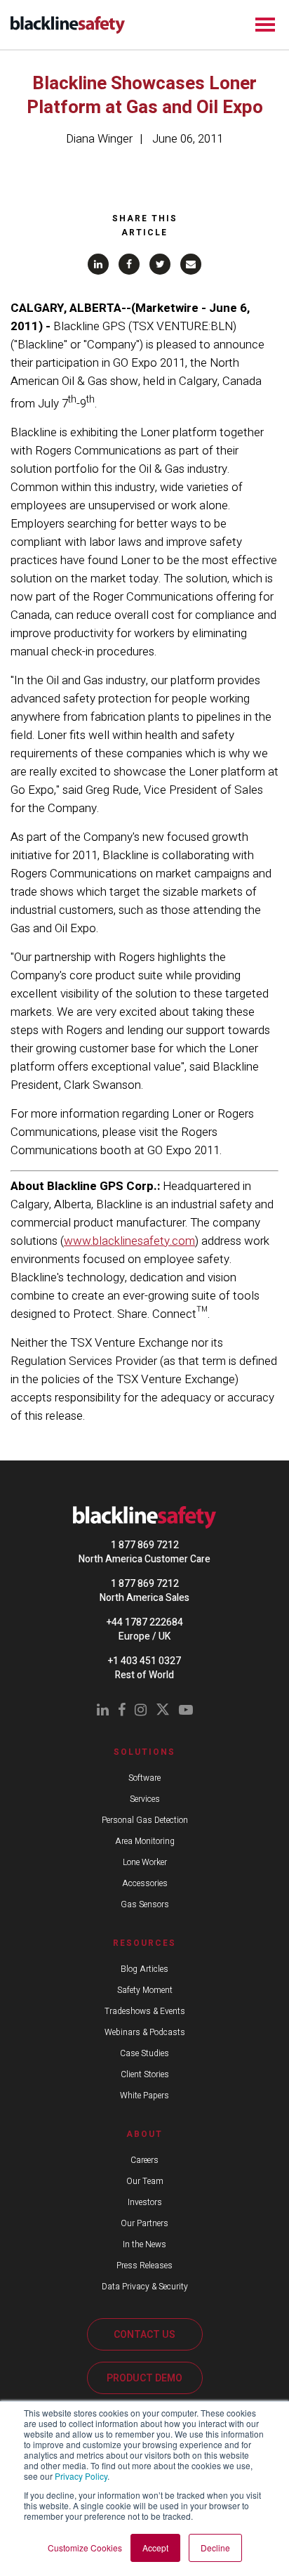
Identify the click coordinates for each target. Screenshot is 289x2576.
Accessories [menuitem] (145, 1883)
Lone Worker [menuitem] (145, 1862)
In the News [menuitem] (144, 2244)
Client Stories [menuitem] (145, 2074)
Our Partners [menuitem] (144, 2223)
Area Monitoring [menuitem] (145, 1841)
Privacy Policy (81, 2476)
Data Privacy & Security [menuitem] (145, 2287)
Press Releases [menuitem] (144, 2266)
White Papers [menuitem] (144, 2096)
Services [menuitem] (145, 1799)
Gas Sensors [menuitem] (145, 1904)
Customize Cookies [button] (85, 2548)
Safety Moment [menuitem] (145, 1990)
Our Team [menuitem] (145, 2181)
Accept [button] (155, 2548)
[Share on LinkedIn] (98, 264)
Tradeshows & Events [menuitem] (145, 2011)
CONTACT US (144, 2335)
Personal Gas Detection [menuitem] (145, 1820)
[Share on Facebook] (129, 264)
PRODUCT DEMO (144, 2378)
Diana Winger (99, 139)
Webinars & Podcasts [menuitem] (145, 2032)
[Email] (191, 264)
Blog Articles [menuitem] (144, 1969)
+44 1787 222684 (145, 1622)
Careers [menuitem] (144, 2160)
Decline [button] (215, 2548)
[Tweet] (160, 264)
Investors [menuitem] (145, 2202)
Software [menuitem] (144, 1778)
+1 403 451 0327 (144, 1661)
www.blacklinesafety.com (129, 1241)
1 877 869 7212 (145, 1545)
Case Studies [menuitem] (144, 2053)
